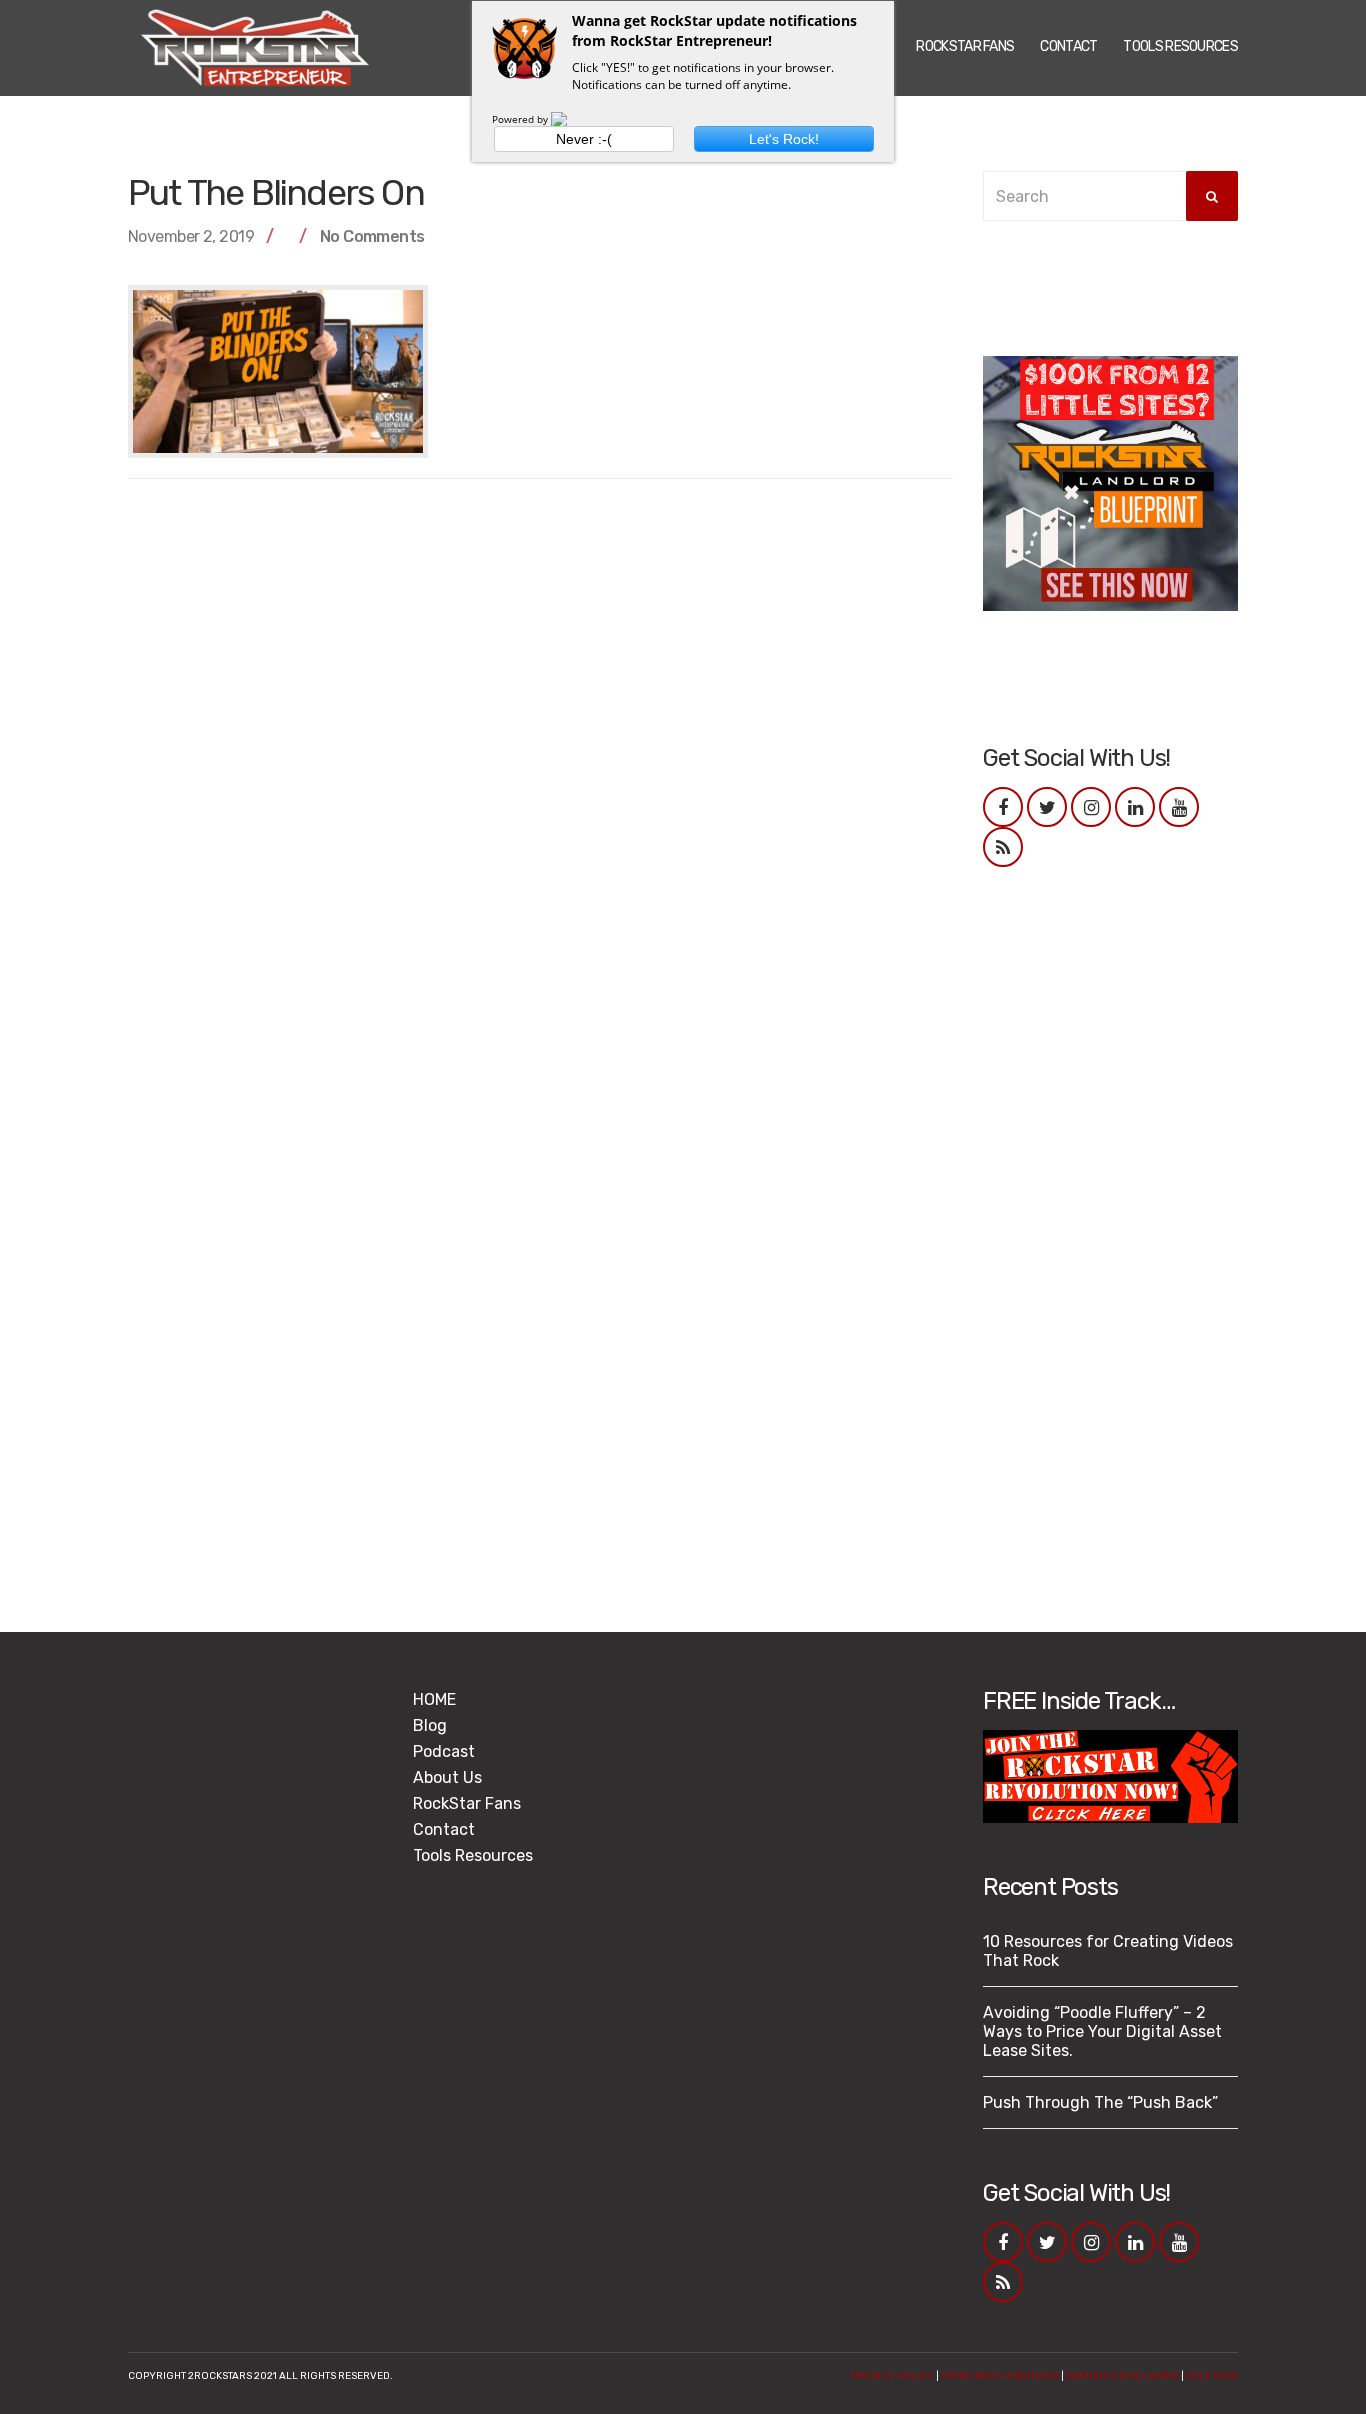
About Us (447, 1777)
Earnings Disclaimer (1122, 2376)
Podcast (444, 1751)
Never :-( (584, 139)
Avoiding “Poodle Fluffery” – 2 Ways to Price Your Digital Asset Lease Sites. (1102, 2031)
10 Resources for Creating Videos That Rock (1108, 1951)
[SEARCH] (1212, 196)
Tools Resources (1180, 46)
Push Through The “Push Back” (1100, 2102)
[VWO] (571, 119)
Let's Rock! (784, 139)
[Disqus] (540, 749)
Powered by (521, 119)
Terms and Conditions (1000, 2376)
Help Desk (1212, 2376)
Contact (1068, 46)
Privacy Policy (892, 2376)
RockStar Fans (965, 46)
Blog (430, 1725)
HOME (434, 1699)
